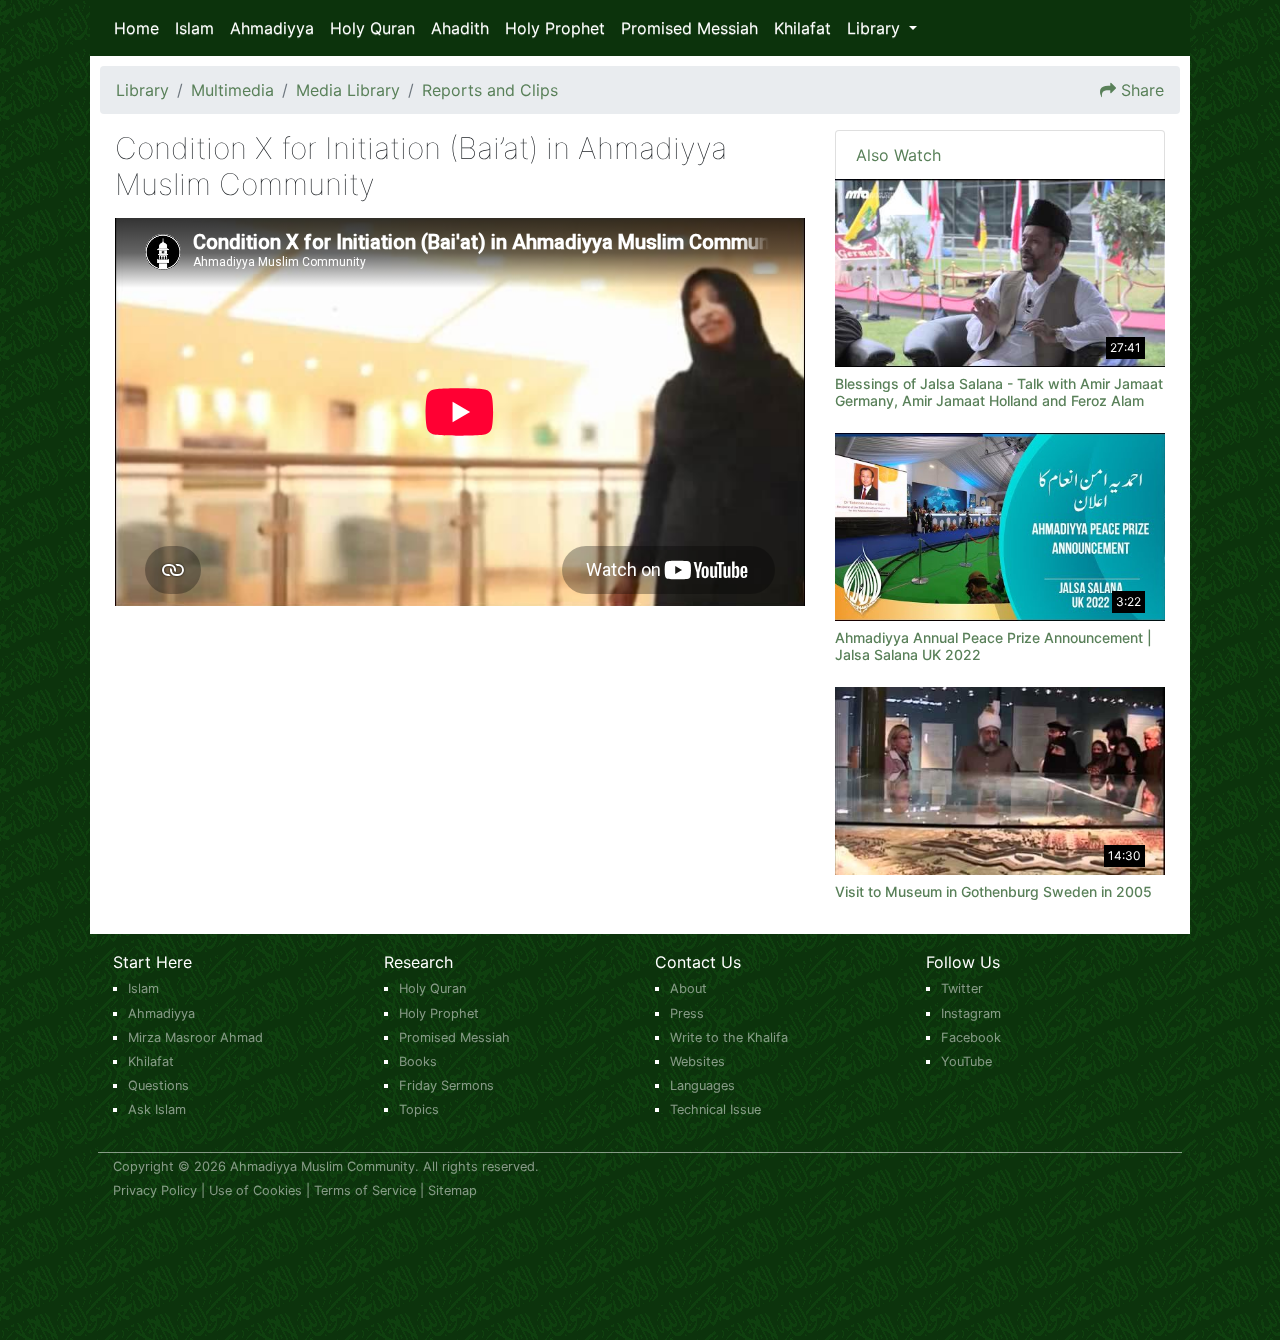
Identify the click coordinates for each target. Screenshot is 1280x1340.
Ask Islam (157, 1109)
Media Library (348, 90)
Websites (697, 1061)
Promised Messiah (689, 28)
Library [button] (876, 28)
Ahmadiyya (272, 28)
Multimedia (232, 90)
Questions (158, 1085)
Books (418, 1061)
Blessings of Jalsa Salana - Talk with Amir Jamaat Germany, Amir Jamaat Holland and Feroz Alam (999, 392)
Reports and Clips (490, 90)
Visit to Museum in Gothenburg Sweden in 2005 (993, 891)
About (688, 988)
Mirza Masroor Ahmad (195, 1037)
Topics (419, 1109)
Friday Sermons (446, 1085)
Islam (194, 28)
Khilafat (802, 28)
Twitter (962, 988)
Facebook (971, 1037)
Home (136, 28)
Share (1142, 90)
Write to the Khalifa (729, 1037)
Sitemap (452, 1190)
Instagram (971, 1013)
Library (142, 90)
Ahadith (460, 28)
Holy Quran (372, 28)
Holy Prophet (555, 28)
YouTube (966, 1061)
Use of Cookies (255, 1190)
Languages (702, 1085)
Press (687, 1013)
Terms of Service (365, 1190)
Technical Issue (715, 1109)
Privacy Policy (155, 1190)
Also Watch (898, 155)
